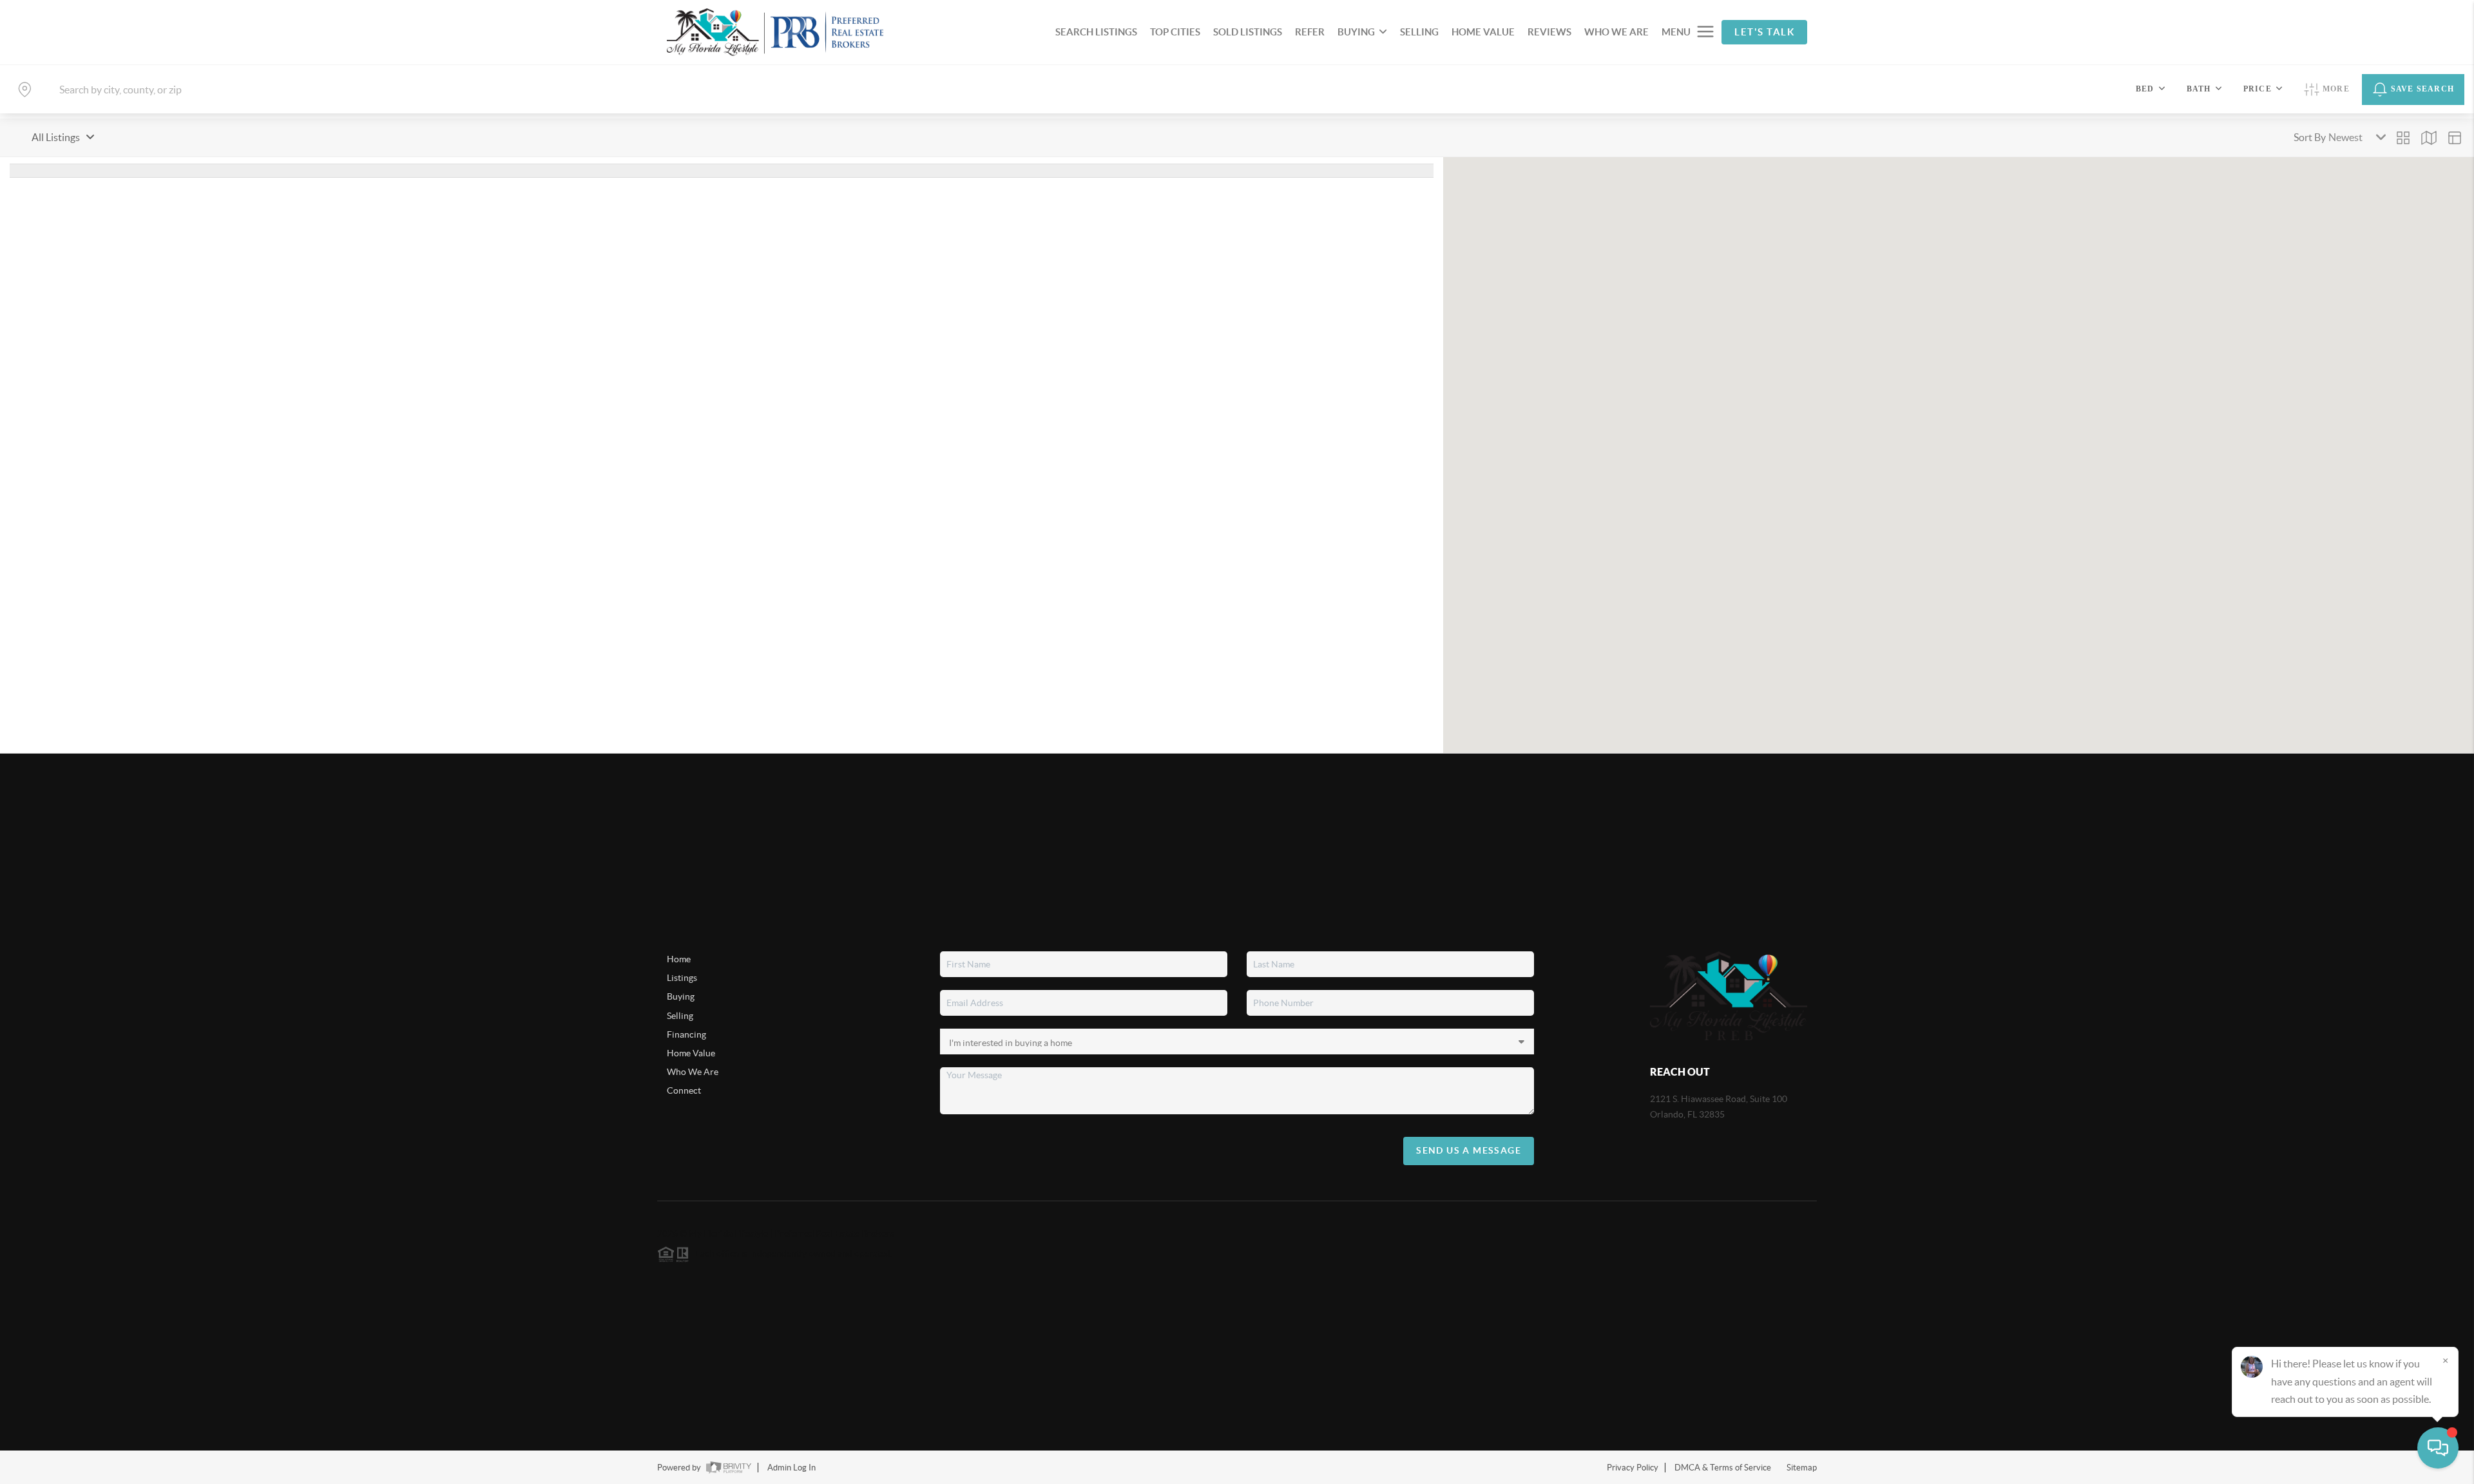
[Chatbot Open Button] (2438, 1448)
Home (679, 959)
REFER (1310, 32)
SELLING (1419, 32)
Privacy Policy (1633, 1468)
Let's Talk (1764, 32)
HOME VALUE (1483, 32)
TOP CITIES (1175, 32)
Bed (2145, 89)
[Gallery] (2403, 138)
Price (2258, 89)
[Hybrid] (2455, 138)
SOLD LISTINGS (1248, 32)
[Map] (2429, 138)
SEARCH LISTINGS (1096, 32)
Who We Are (693, 1072)
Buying (681, 996)
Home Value (691, 1053)
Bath (2199, 89)
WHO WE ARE (1616, 32)
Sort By (2310, 137)
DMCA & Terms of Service (1723, 1468)
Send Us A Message (1469, 1150)
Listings (682, 978)
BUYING (1356, 32)
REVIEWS (1549, 32)
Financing (686, 1034)
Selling (680, 1016)
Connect (684, 1090)
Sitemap (1802, 1468)
